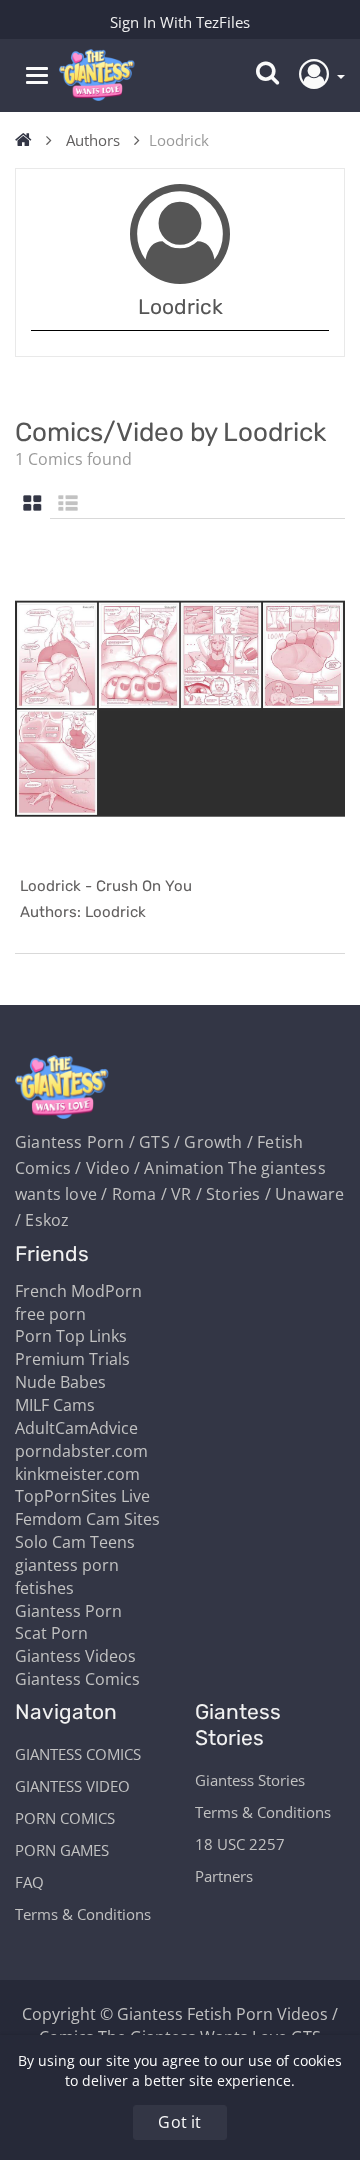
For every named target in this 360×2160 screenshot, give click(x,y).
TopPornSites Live (82, 1496)
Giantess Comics (77, 1679)
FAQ (29, 1882)
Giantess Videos (75, 1656)
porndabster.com (81, 1451)
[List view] (68, 504)
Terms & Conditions (83, 1914)
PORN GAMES (62, 1850)
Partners (224, 1876)
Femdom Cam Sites (87, 1519)
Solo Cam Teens (75, 1542)
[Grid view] (32, 504)
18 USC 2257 (240, 1844)
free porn (50, 1314)
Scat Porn (51, 1633)
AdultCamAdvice (76, 1428)
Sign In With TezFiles (180, 22)
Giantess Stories (250, 1780)
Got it (179, 2122)
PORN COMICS (65, 1818)
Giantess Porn (68, 1611)
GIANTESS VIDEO (72, 1786)
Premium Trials (72, 1359)
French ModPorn (78, 1291)
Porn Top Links (71, 1336)
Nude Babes (60, 1382)
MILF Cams (55, 1405)
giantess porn (67, 1565)
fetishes (44, 1588)
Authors (93, 140)
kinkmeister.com (77, 1474)
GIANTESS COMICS (78, 1754)
